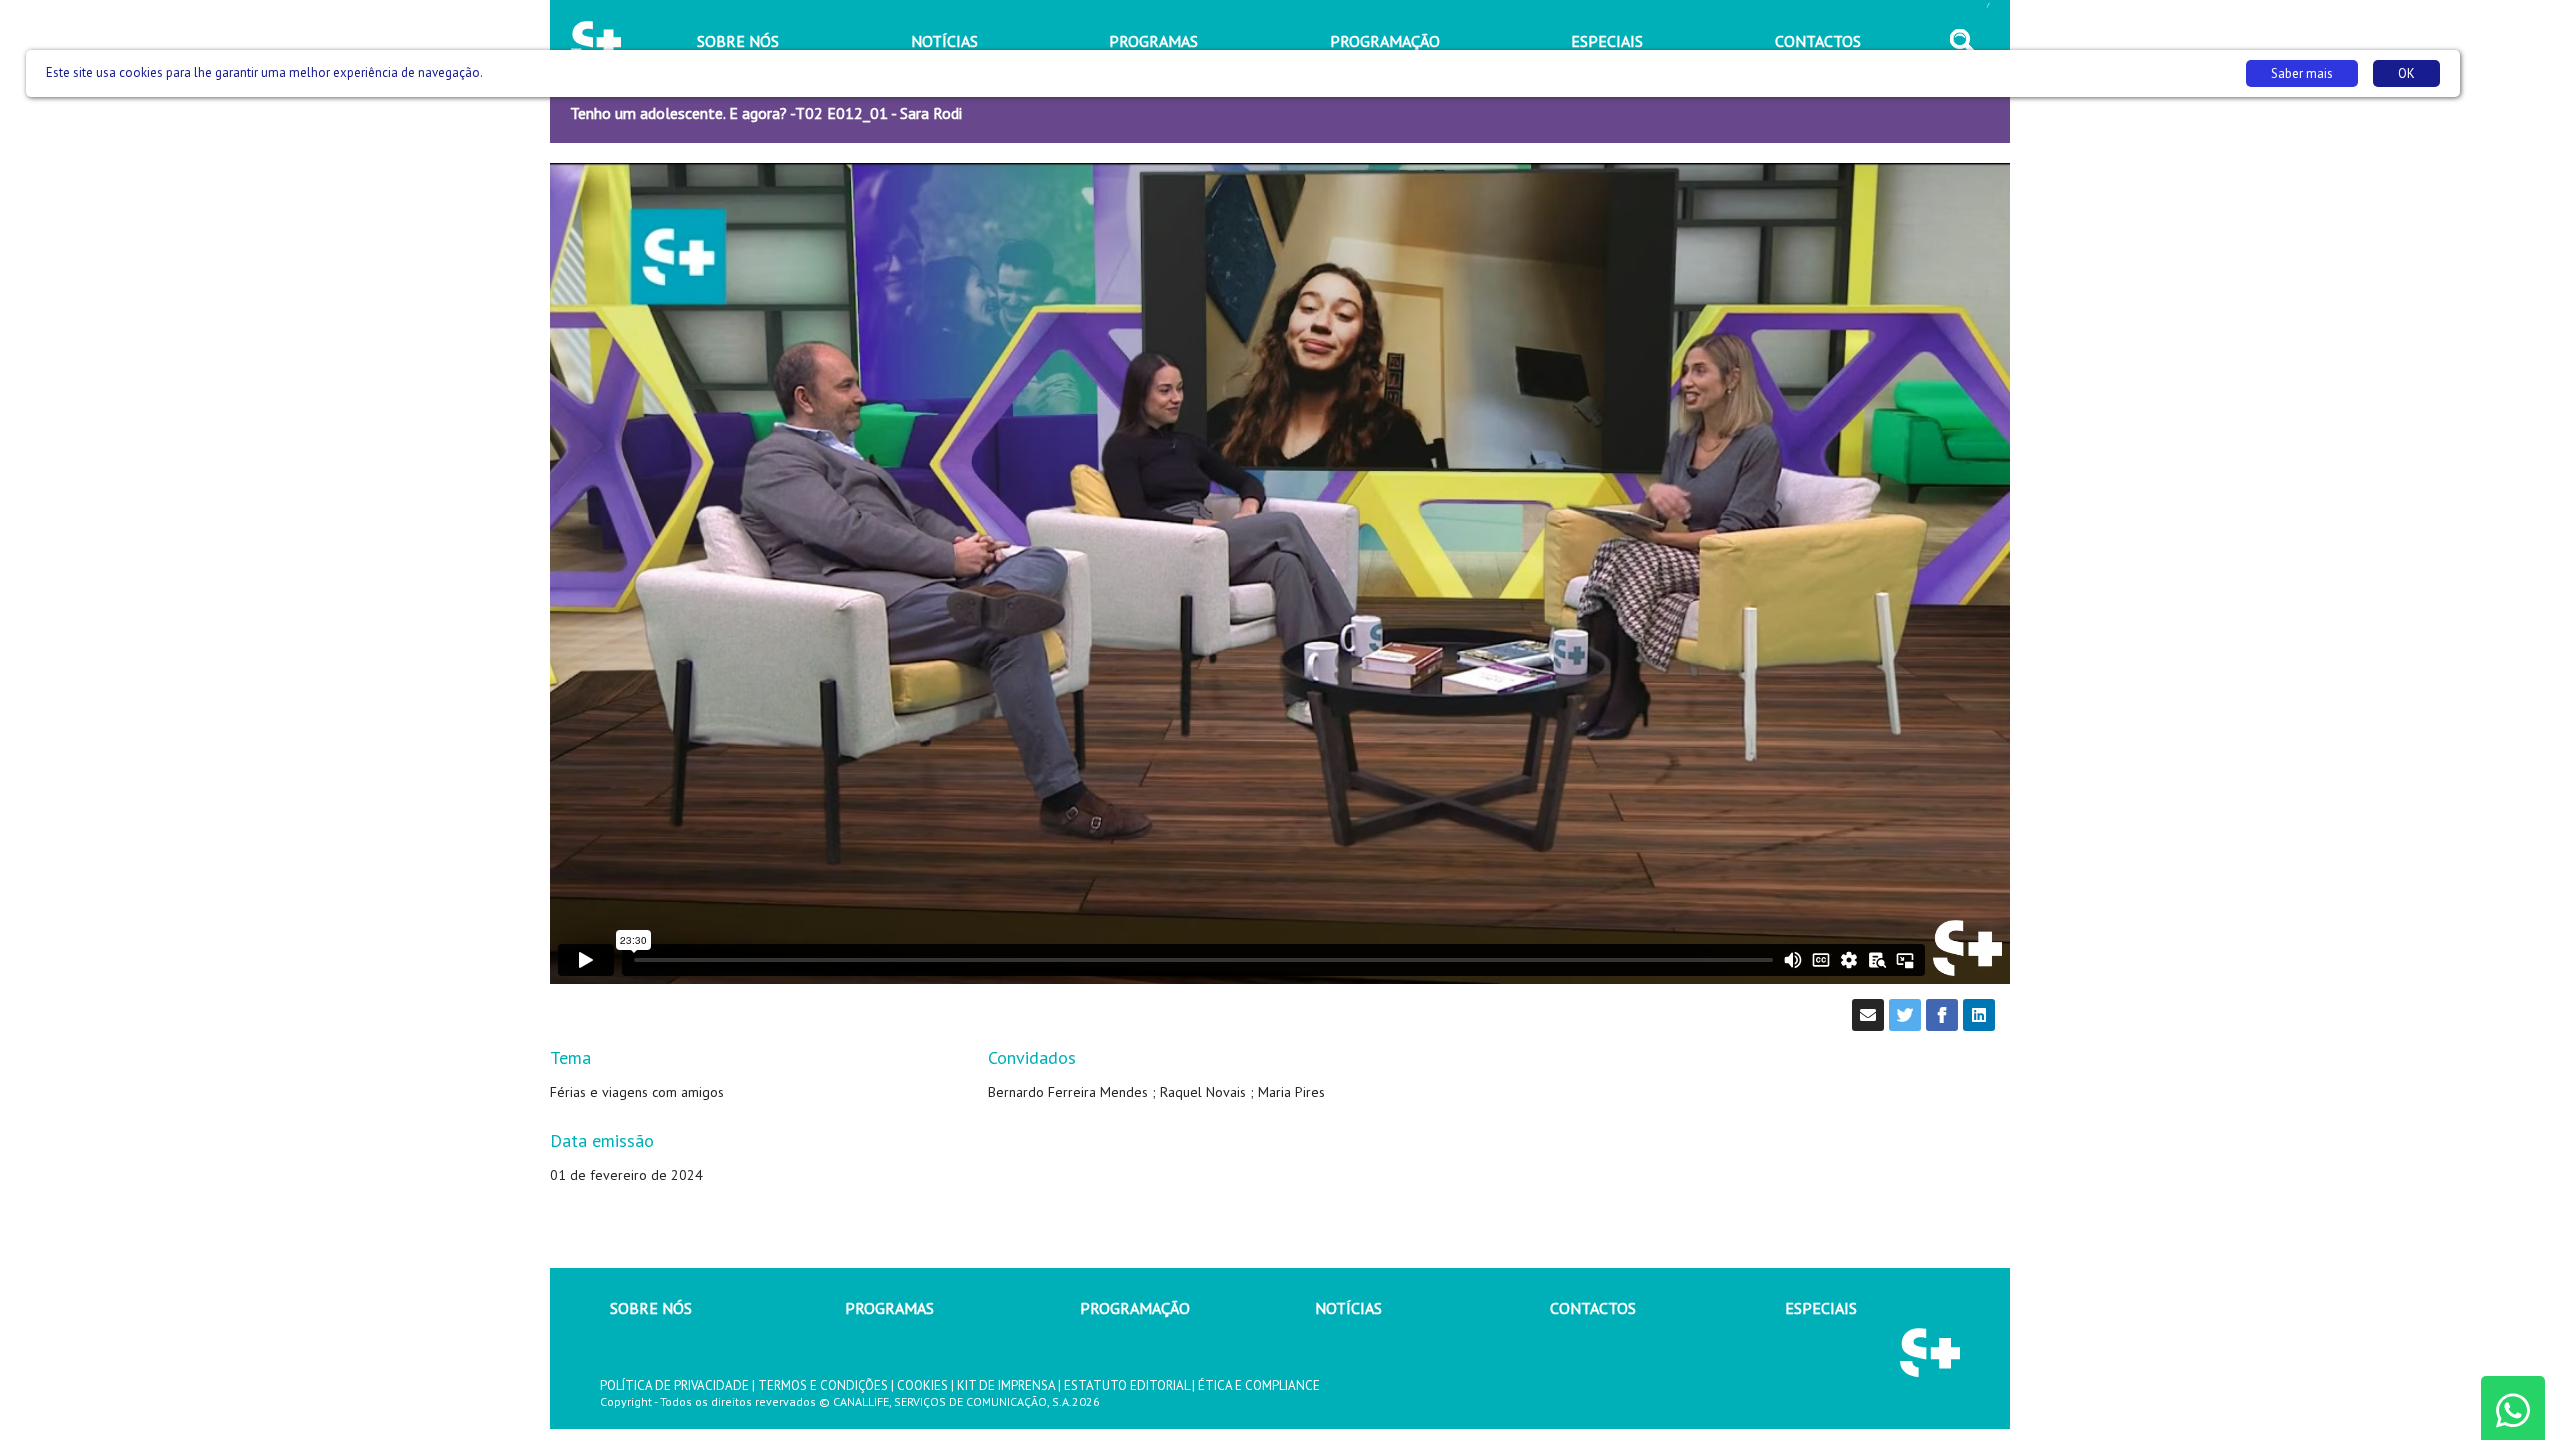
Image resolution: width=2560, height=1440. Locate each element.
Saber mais (2302, 73)
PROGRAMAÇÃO (1135, 1308)
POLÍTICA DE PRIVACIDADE (674, 1385)
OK (2406, 73)
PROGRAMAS (889, 1308)
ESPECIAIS (1821, 1308)
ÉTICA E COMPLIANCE (1259, 1385)
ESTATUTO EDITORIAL (1126, 1385)
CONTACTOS (1593, 1308)
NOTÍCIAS (1348, 1308)
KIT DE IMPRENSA (1006, 1385)
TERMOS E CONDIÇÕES (823, 1385)
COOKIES (922, 1385)
